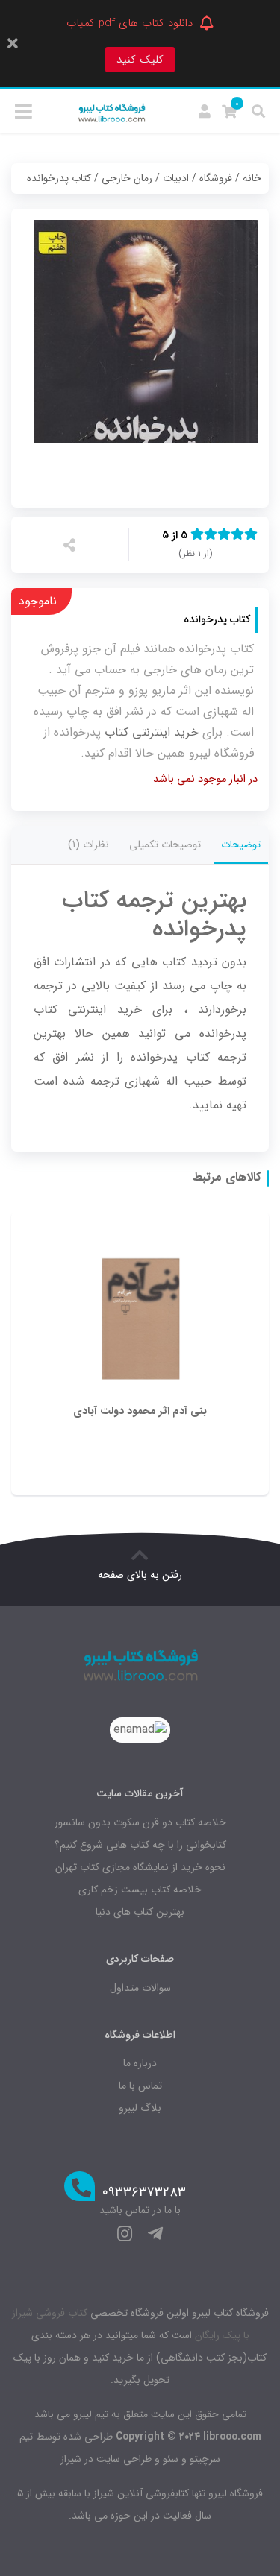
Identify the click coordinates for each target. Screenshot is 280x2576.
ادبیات (176, 178)
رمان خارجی (127, 178)
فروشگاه (216, 178)
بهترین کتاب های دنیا (140, 1912)
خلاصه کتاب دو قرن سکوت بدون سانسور (140, 1822)
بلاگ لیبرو (140, 2108)
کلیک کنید (140, 60)
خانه (252, 178)
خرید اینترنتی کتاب (152, 732)
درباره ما (140, 2063)
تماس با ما (140, 2086)
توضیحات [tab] (241, 845)
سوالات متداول (140, 1988)
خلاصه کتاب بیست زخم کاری (140, 1890)
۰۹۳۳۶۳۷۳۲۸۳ (144, 2193)
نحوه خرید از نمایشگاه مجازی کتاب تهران (140, 1867)
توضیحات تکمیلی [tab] (165, 845)
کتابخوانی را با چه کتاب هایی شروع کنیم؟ (140, 1845)
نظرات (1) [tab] (88, 845)
